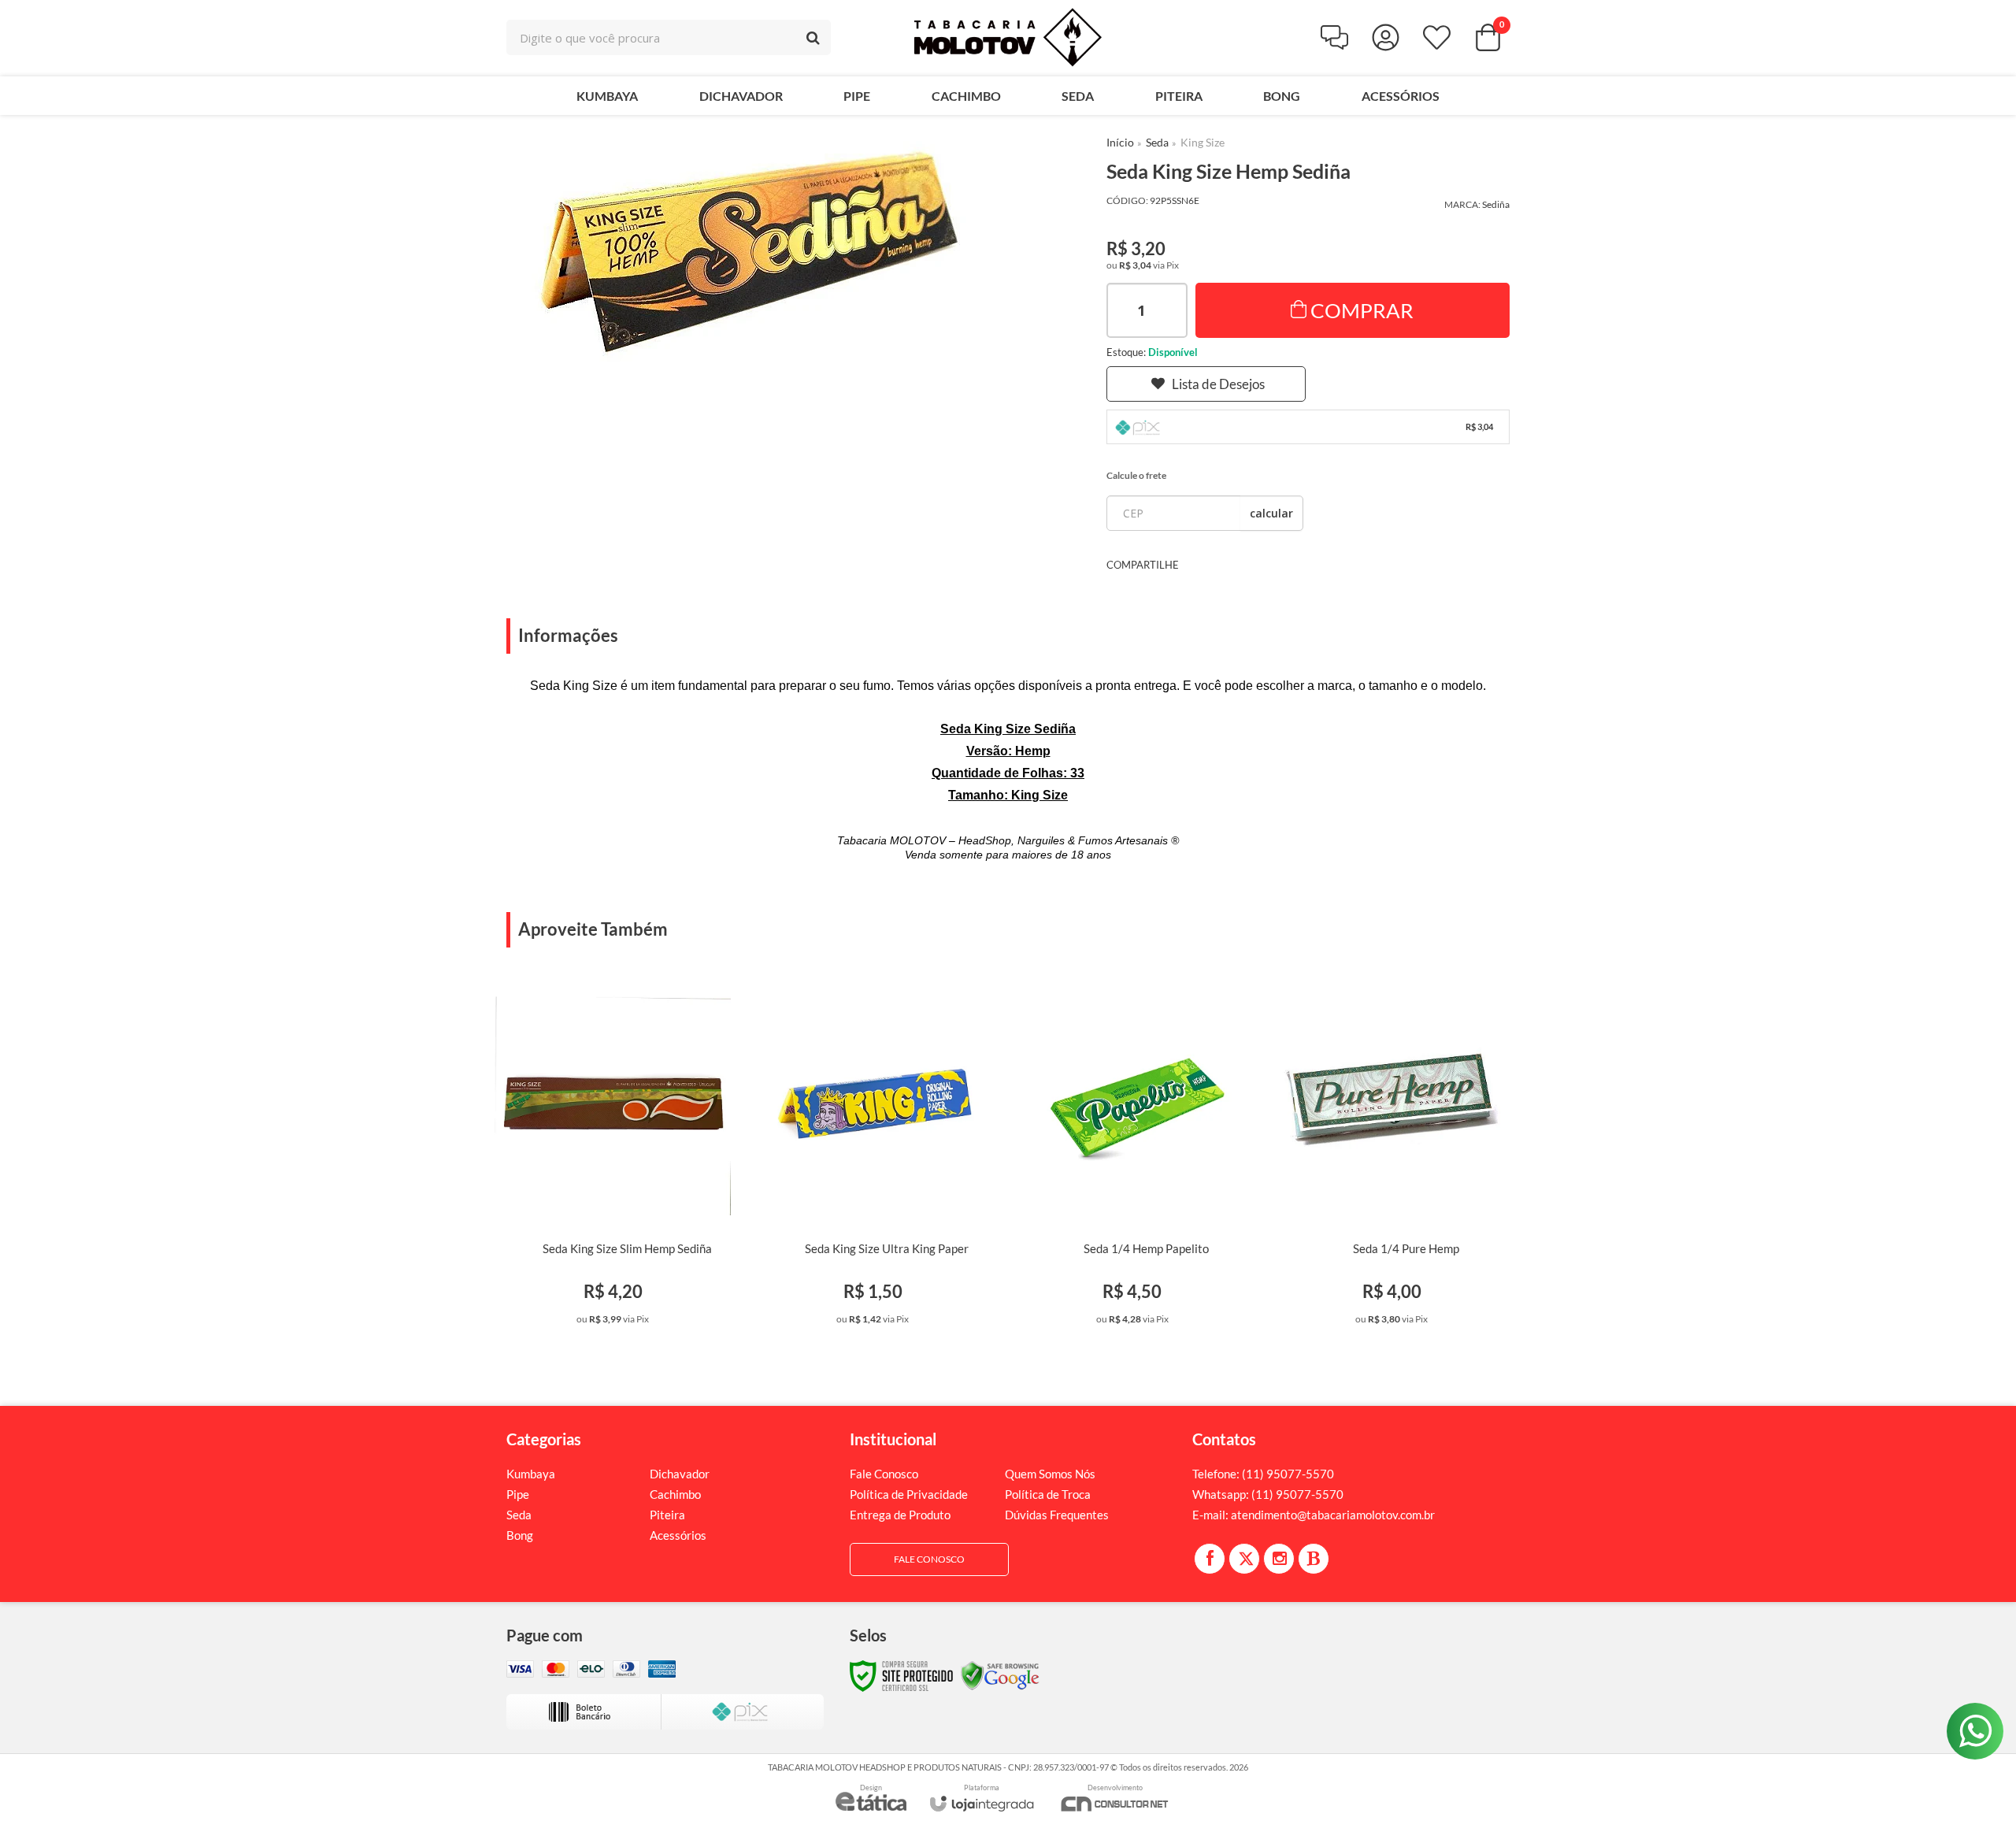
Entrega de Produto (900, 1515)
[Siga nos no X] (1244, 1559)
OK (1271, 513)
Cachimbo (675, 1494)
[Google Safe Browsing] (1000, 1675)
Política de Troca (1048, 1494)
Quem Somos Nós (1050, 1474)
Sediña (1496, 204)
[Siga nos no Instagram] (1279, 1559)
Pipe (518, 1494)
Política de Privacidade (909, 1494)
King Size (1203, 142)
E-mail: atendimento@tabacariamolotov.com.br (1314, 1515)
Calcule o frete (1136, 475)
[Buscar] (813, 37)
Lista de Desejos (1218, 384)
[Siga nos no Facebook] (1210, 1559)
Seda (1157, 142)
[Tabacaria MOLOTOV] (1008, 37)
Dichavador (680, 1474)
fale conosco (929, 1559)
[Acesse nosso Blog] (1314, 1559)
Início (1120, 142)
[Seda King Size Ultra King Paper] (873, 1157)
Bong (520, 1535)
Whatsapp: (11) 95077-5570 (1268, 1494)
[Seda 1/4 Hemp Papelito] (1132, 1157)
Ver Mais (637, 1318)
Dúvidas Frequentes (1057, 1515)
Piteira (667, 1515)
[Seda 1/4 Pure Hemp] (1392, 1157)
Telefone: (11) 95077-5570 (1263, 1474)
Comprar (1362, 310)
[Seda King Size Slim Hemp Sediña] (613, 1157)
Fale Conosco (884, 1474)
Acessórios (678, 1535)
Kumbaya (531, 1474)
